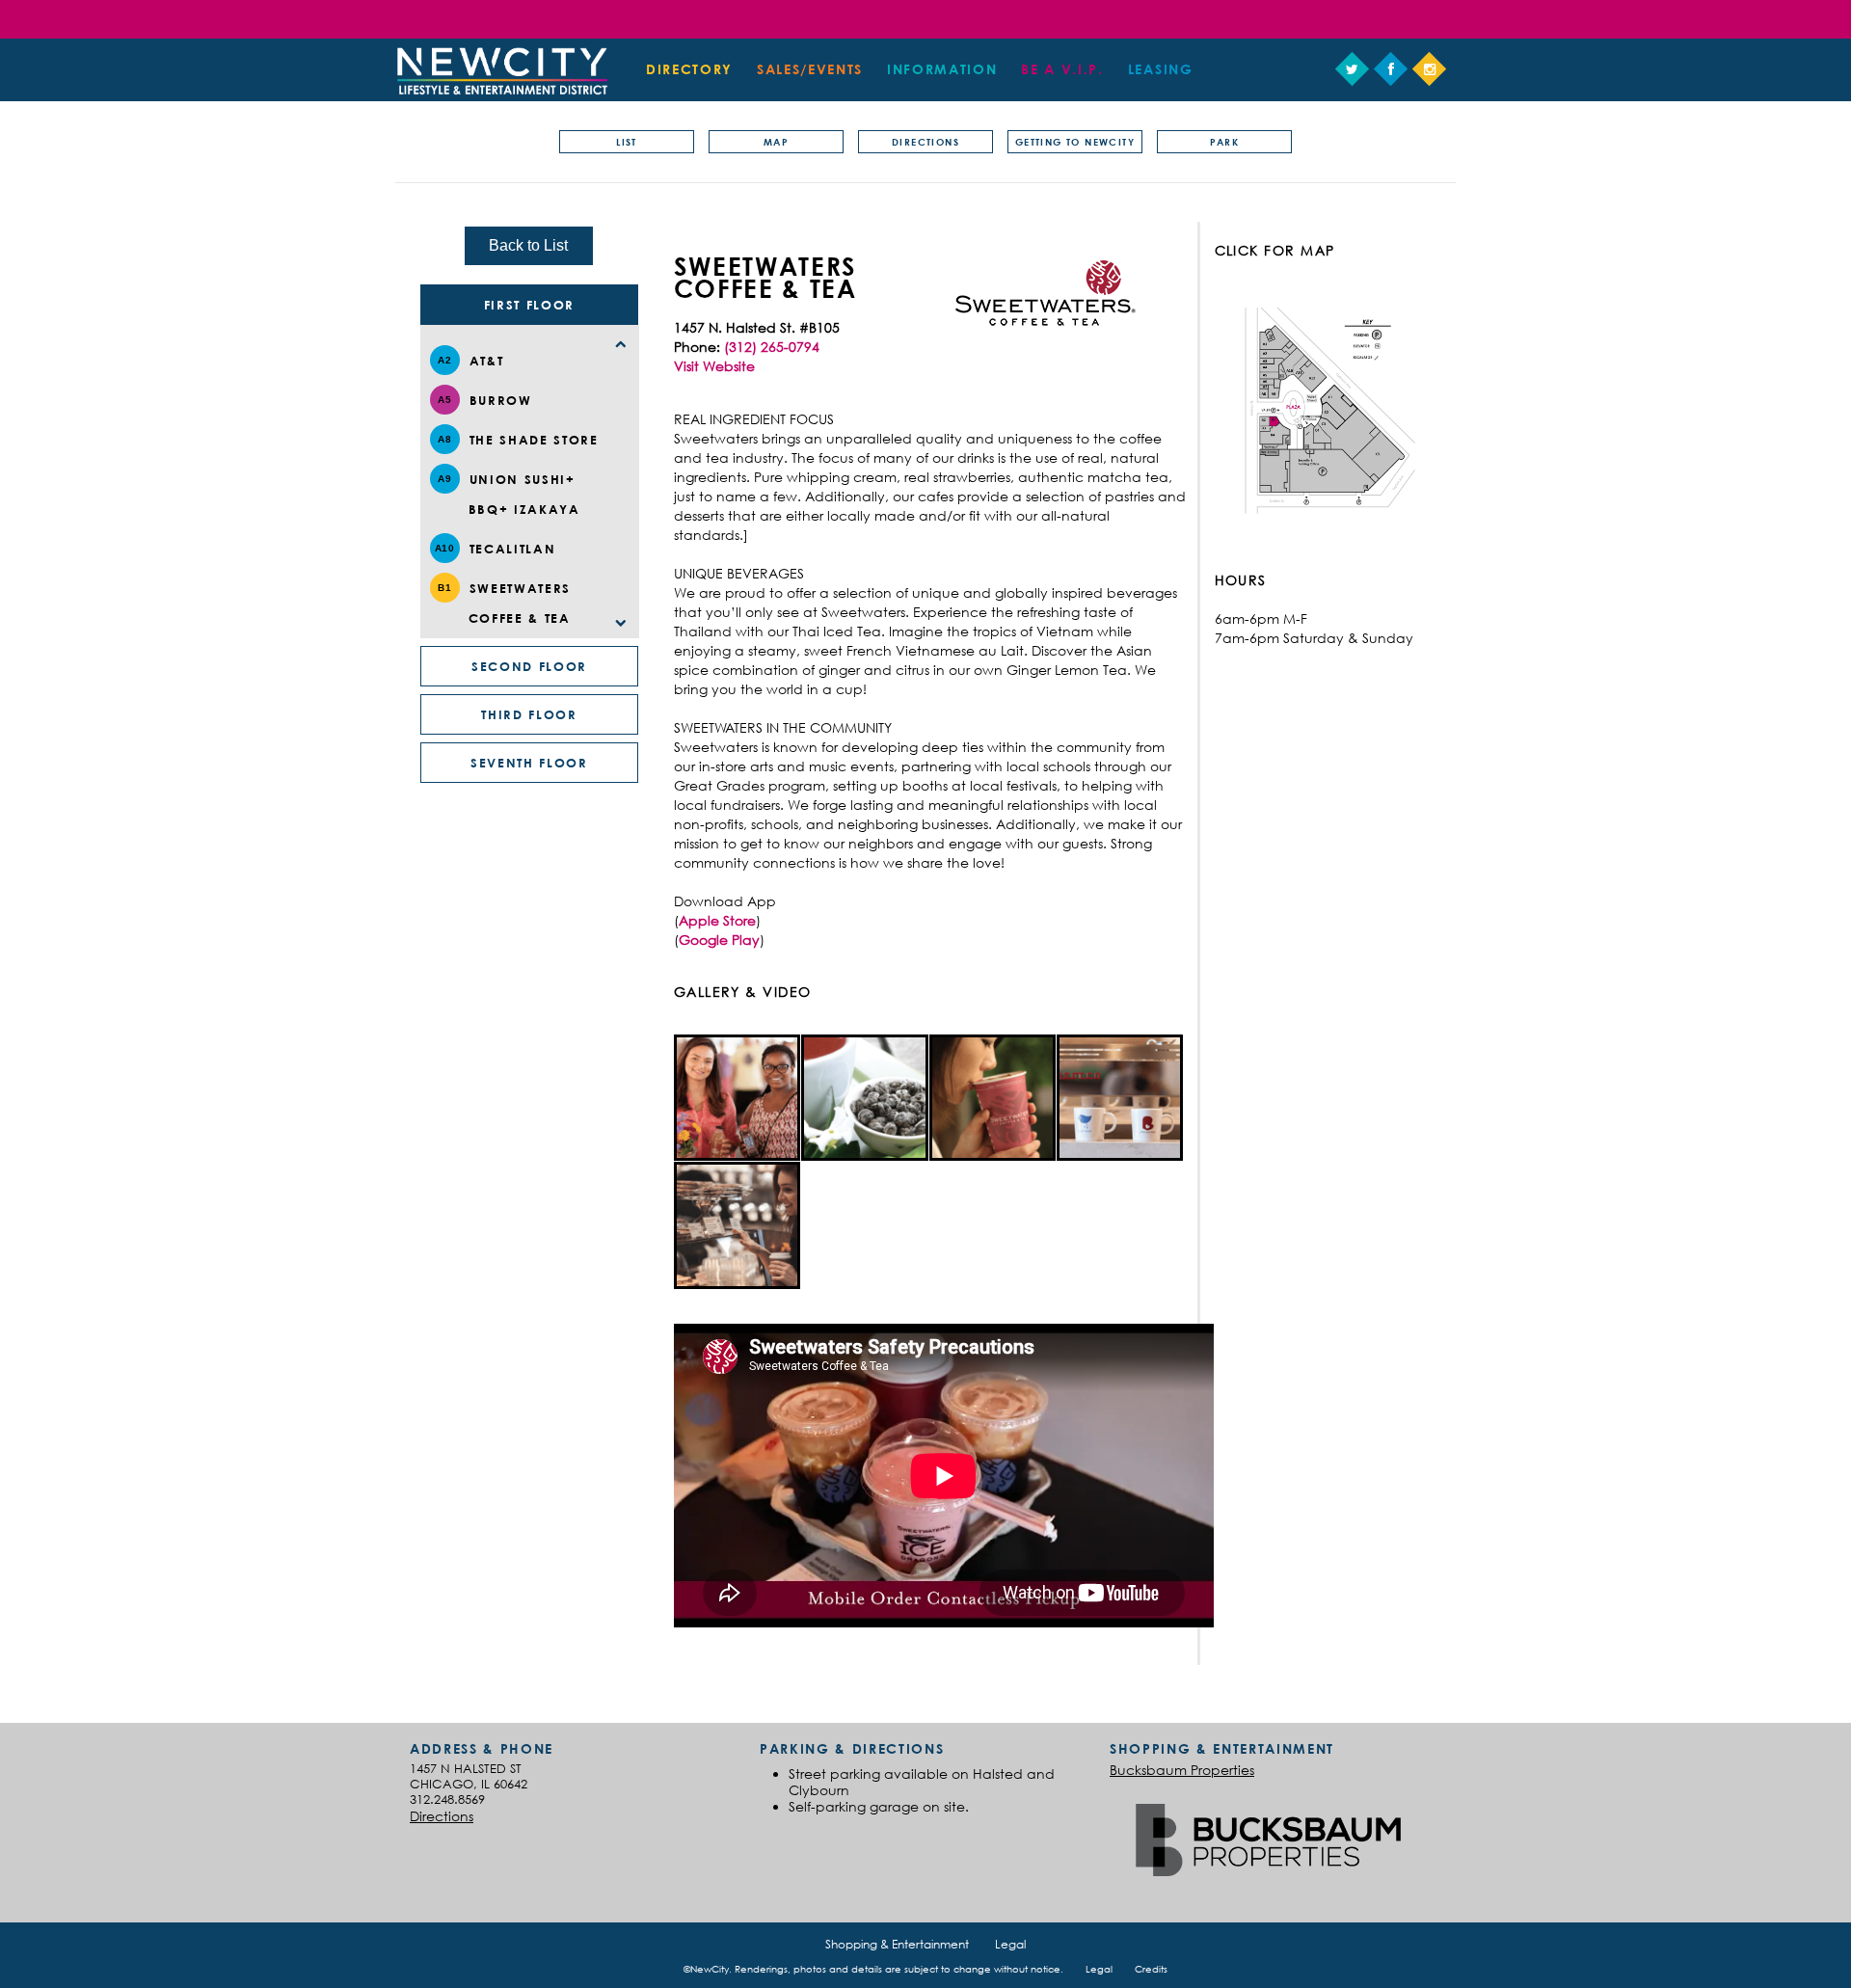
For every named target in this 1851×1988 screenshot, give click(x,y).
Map (776, 142)
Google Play (719, 940)
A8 (444, 439)
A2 (444, 360)
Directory (689, 69)
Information (942, 69)
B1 (444, 588)
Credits (1151, 1969)
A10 (445, 548)
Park (1225, 142)
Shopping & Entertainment (897, 1944)
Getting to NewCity (1075, 142)
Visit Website (714, 366)
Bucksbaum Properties (1182, 1770)
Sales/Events (810, 69)
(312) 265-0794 (772, 347)
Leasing (1161, 69)
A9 (444, 479)
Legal (1010, 1944)
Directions (925, 142)
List (627, 142)
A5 (444, 400)
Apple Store (717, 920)
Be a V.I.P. (1062, 69)
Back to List (528, 245)
